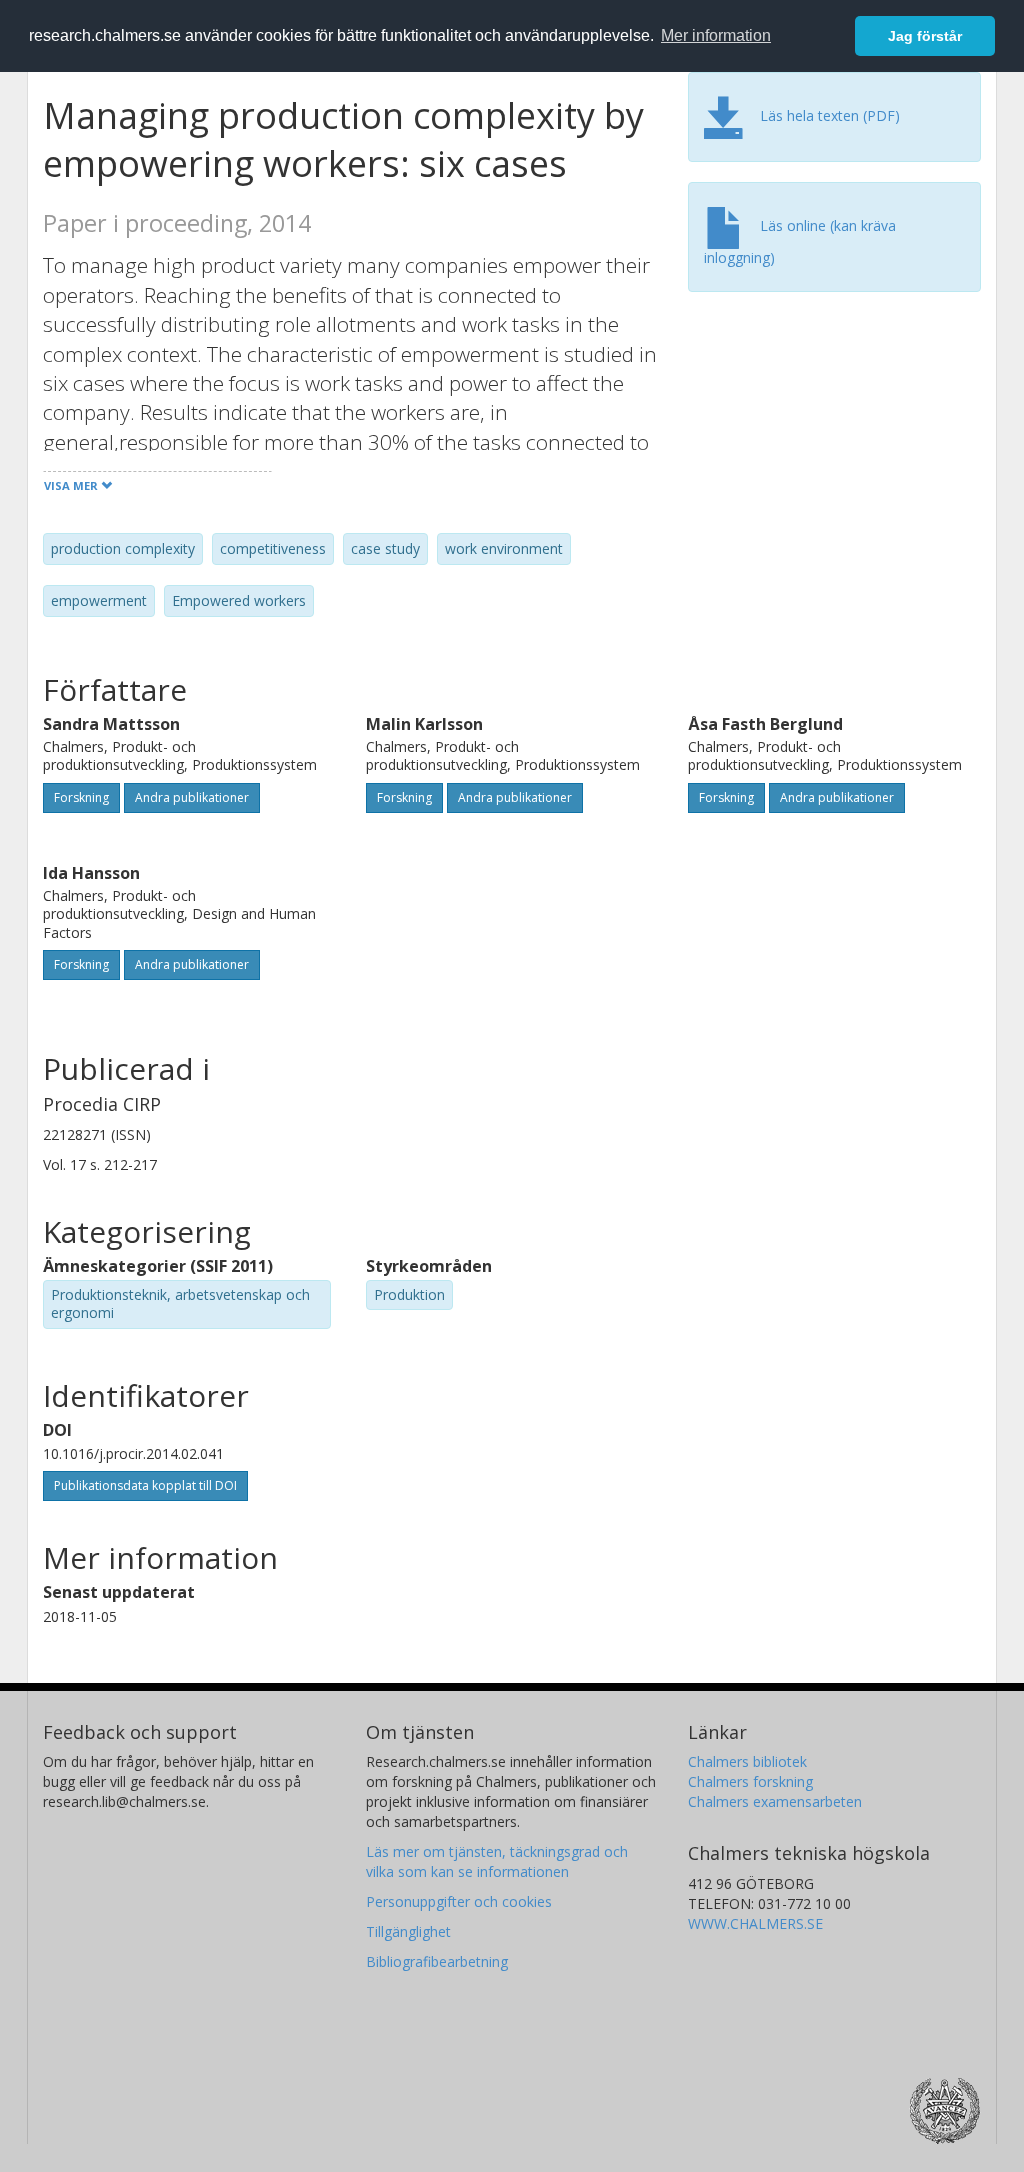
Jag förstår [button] (925, 36)
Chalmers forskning (750, 1781)
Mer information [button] (716, 35)
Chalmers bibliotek (747, 1761)
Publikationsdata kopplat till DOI (145, 1485)
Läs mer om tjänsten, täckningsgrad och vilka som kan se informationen (497, 1861)
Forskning (81, 797)
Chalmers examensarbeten (775, 1801)
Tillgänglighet (408, 1931)
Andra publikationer (192, 797)
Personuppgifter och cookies (459, 1901)
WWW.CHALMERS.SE (755, 1923)
